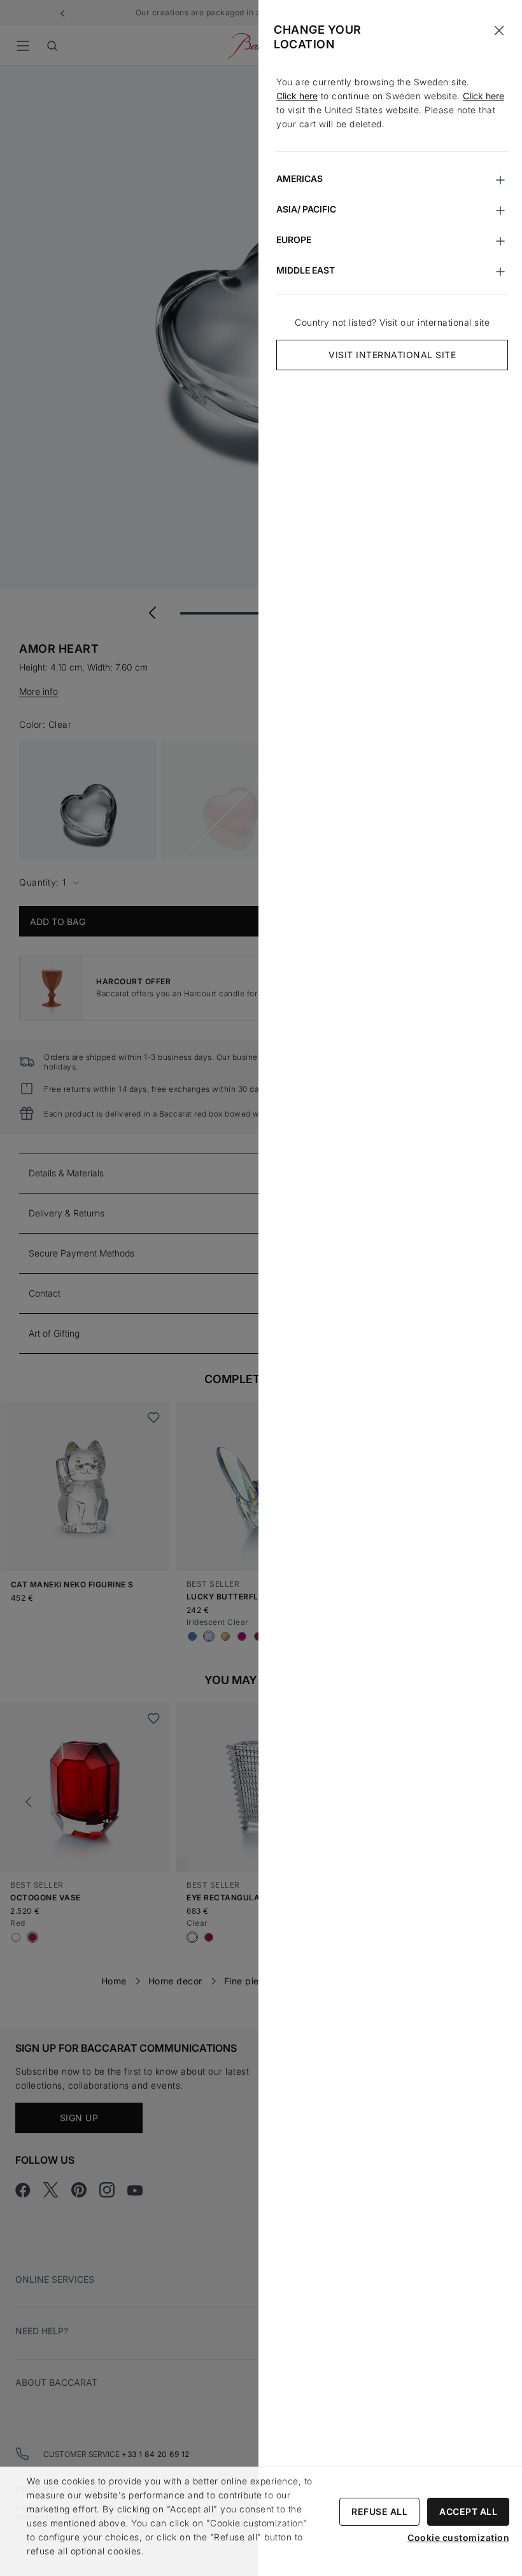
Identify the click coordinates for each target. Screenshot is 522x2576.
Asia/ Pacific (306, 209)
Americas (300, 178)
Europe (294, 240)
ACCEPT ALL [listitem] (468, 2511)
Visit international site (392, 355)
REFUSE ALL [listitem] (379, 2511)
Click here (297, 96)
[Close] (499, 31)
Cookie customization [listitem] (458, 2538)
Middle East (306, 270)
